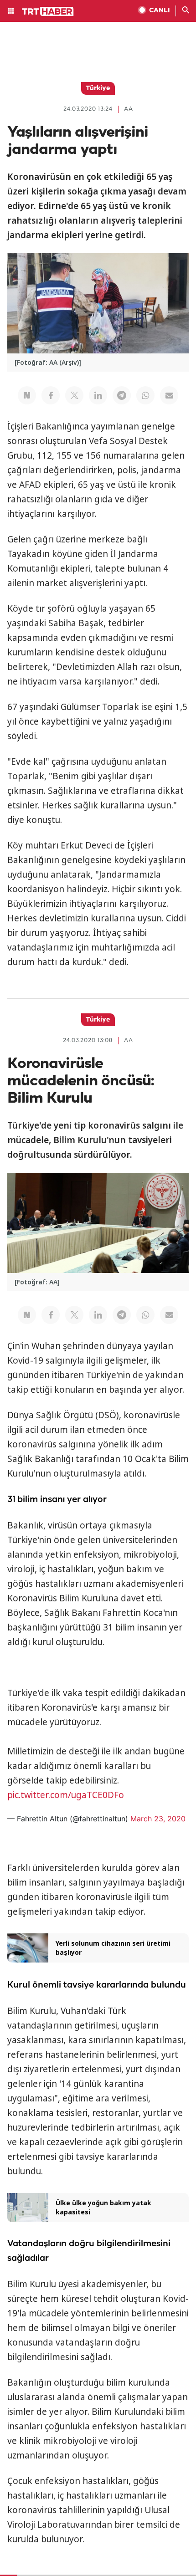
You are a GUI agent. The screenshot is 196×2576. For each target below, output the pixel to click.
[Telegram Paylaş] (122, 395)
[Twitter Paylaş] (74, 395)
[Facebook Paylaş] (51, 395)
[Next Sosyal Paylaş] (27, 395)
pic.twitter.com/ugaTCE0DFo (66, 1795)
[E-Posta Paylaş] (169, 395)
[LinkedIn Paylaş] (98, 395)
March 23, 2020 (158, 1819)
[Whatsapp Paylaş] (145, 395)
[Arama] (186, 11)
